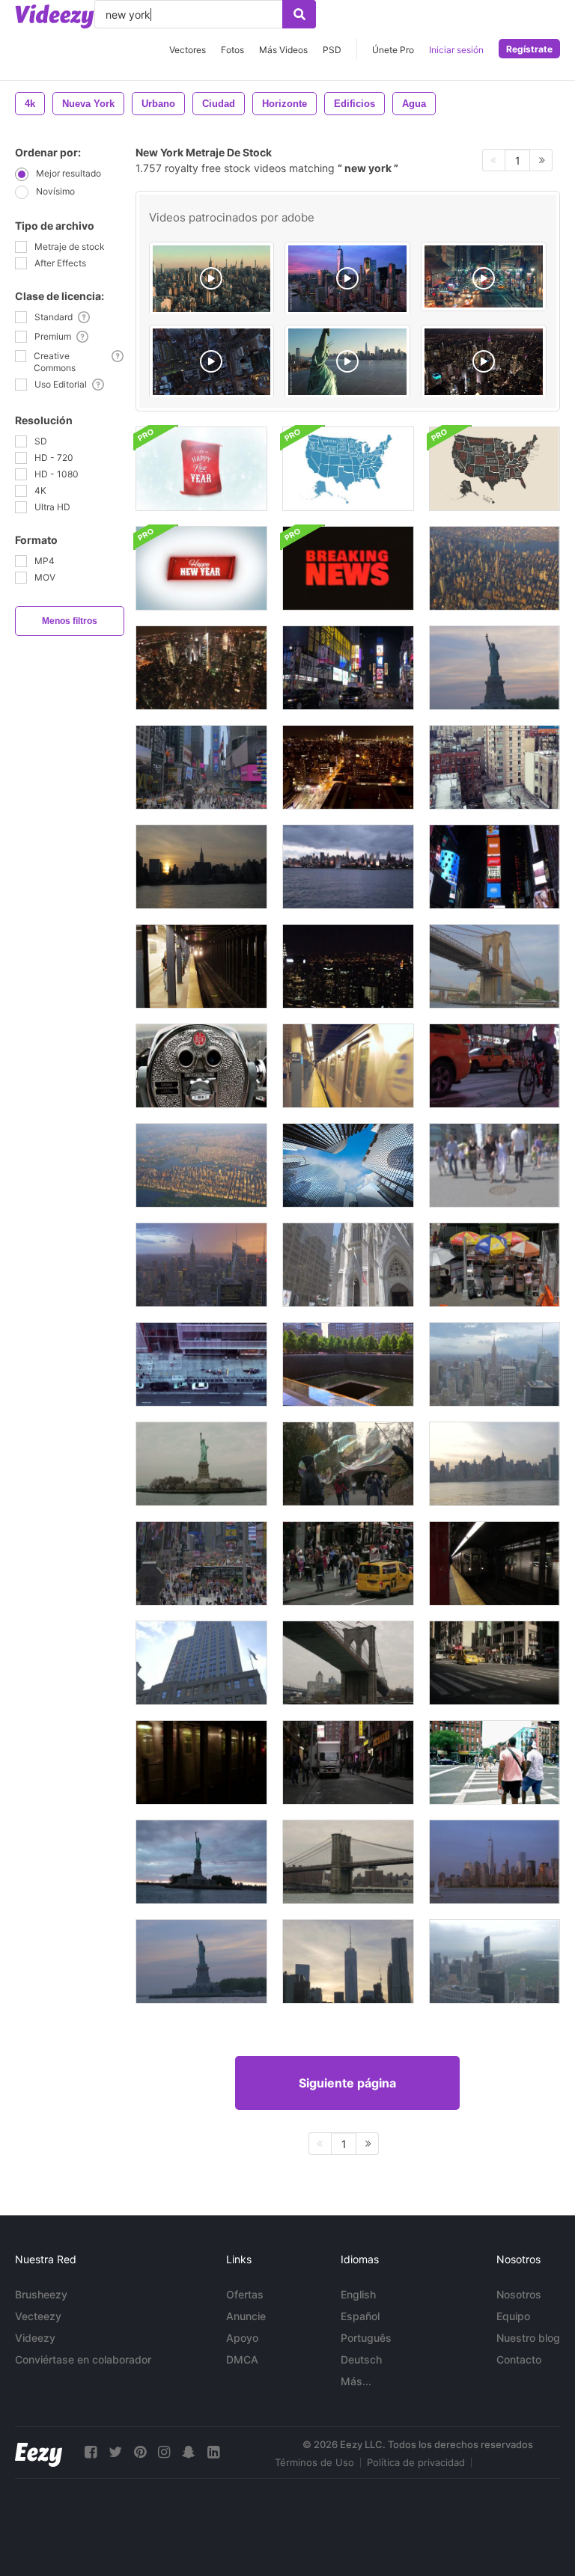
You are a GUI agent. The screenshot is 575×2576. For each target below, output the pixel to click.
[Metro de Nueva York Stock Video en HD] (201, 966)
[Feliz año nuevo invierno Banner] (201, 568)
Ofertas (245, 2294)
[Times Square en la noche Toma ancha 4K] (348, 668)
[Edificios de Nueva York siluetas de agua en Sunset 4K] (201, 867)
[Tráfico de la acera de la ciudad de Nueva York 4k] (201, 1364)
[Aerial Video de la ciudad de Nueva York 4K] (495, 568)
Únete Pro (393, 50)
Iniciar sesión (456, 50)
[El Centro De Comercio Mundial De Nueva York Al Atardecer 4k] (348, 1961)
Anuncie (246, 2316)
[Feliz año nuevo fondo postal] (201, 469)
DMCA (242, 2359)
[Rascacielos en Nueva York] (348, 1165)
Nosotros (519, 2294)
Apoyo (242, 2338)
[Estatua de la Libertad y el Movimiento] (201, 1464)
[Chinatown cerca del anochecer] (348, 1762)
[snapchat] (189, 2452)
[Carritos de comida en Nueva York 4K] (495, 1265)
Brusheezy (41, 2294)
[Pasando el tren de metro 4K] (348, 1066)
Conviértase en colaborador (83, 2359)
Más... (356, 2381)
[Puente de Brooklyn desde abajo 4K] (495, 966)
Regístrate (529, 49)
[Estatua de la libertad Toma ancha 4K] (201, 1961)
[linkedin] (213, 2452)
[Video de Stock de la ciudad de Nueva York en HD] (348, 867)
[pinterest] (140, 2452)
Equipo (513, 2316)
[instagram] (164, 2452)
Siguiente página (347, 2083)
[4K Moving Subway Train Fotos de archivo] (495, 1563)
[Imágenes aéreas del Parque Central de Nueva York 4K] (201, 1165)
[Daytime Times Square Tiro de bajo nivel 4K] (201, 1563)
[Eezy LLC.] (39, 2452)
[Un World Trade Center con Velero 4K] (495, 1862)
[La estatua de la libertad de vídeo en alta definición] (201, 1862)
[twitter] (115, 2452)
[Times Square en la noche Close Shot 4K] (495, 867)
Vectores (188, 50)
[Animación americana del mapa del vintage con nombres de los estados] (348, 469)
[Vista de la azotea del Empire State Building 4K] (495, 1364)
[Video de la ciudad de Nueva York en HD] (348, 966)
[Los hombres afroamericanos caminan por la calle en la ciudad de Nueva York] (495, 1762)
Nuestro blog (528, 2338)
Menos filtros (70, 621)
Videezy (35, 2338)
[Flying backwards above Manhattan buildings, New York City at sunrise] (212, 279)
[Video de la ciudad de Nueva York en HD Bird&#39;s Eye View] (201, 668)
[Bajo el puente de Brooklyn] (348, 1663)
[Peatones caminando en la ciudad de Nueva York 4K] (495, 1165)
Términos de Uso (314, 2462)
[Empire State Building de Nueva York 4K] (201, 1663)
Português (366, 2338)
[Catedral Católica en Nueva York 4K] (348, 1265)
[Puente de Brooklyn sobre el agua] (348, 1862)
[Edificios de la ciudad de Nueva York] (495, 767)
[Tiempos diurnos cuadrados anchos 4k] (201, 767)
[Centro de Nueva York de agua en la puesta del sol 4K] (495, 1464)
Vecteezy (38, 2316)
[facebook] (91, 2452)
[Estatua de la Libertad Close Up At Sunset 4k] (495, 668)
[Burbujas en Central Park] (348, 1464)
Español (360, 2316)
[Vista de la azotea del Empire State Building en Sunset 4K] (201, 1265)
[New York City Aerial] (212, 362)
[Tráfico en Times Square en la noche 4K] (495, 1066)
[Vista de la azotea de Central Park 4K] (495, 1961)
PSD (332, 50)
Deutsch (361, 2359)
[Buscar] (299, 14)
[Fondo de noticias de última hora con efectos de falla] (348, 568)
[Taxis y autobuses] (495, 1663)
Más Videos (283, 50)
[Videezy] (55, 16)
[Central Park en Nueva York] (201, 1066)
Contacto (519, 2359)
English (358, 2294)
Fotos (232, 50)
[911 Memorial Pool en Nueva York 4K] (348, 1364)
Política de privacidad (416, 2462)
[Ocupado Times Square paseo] (348, 1563)
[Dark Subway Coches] (201, 1762)
